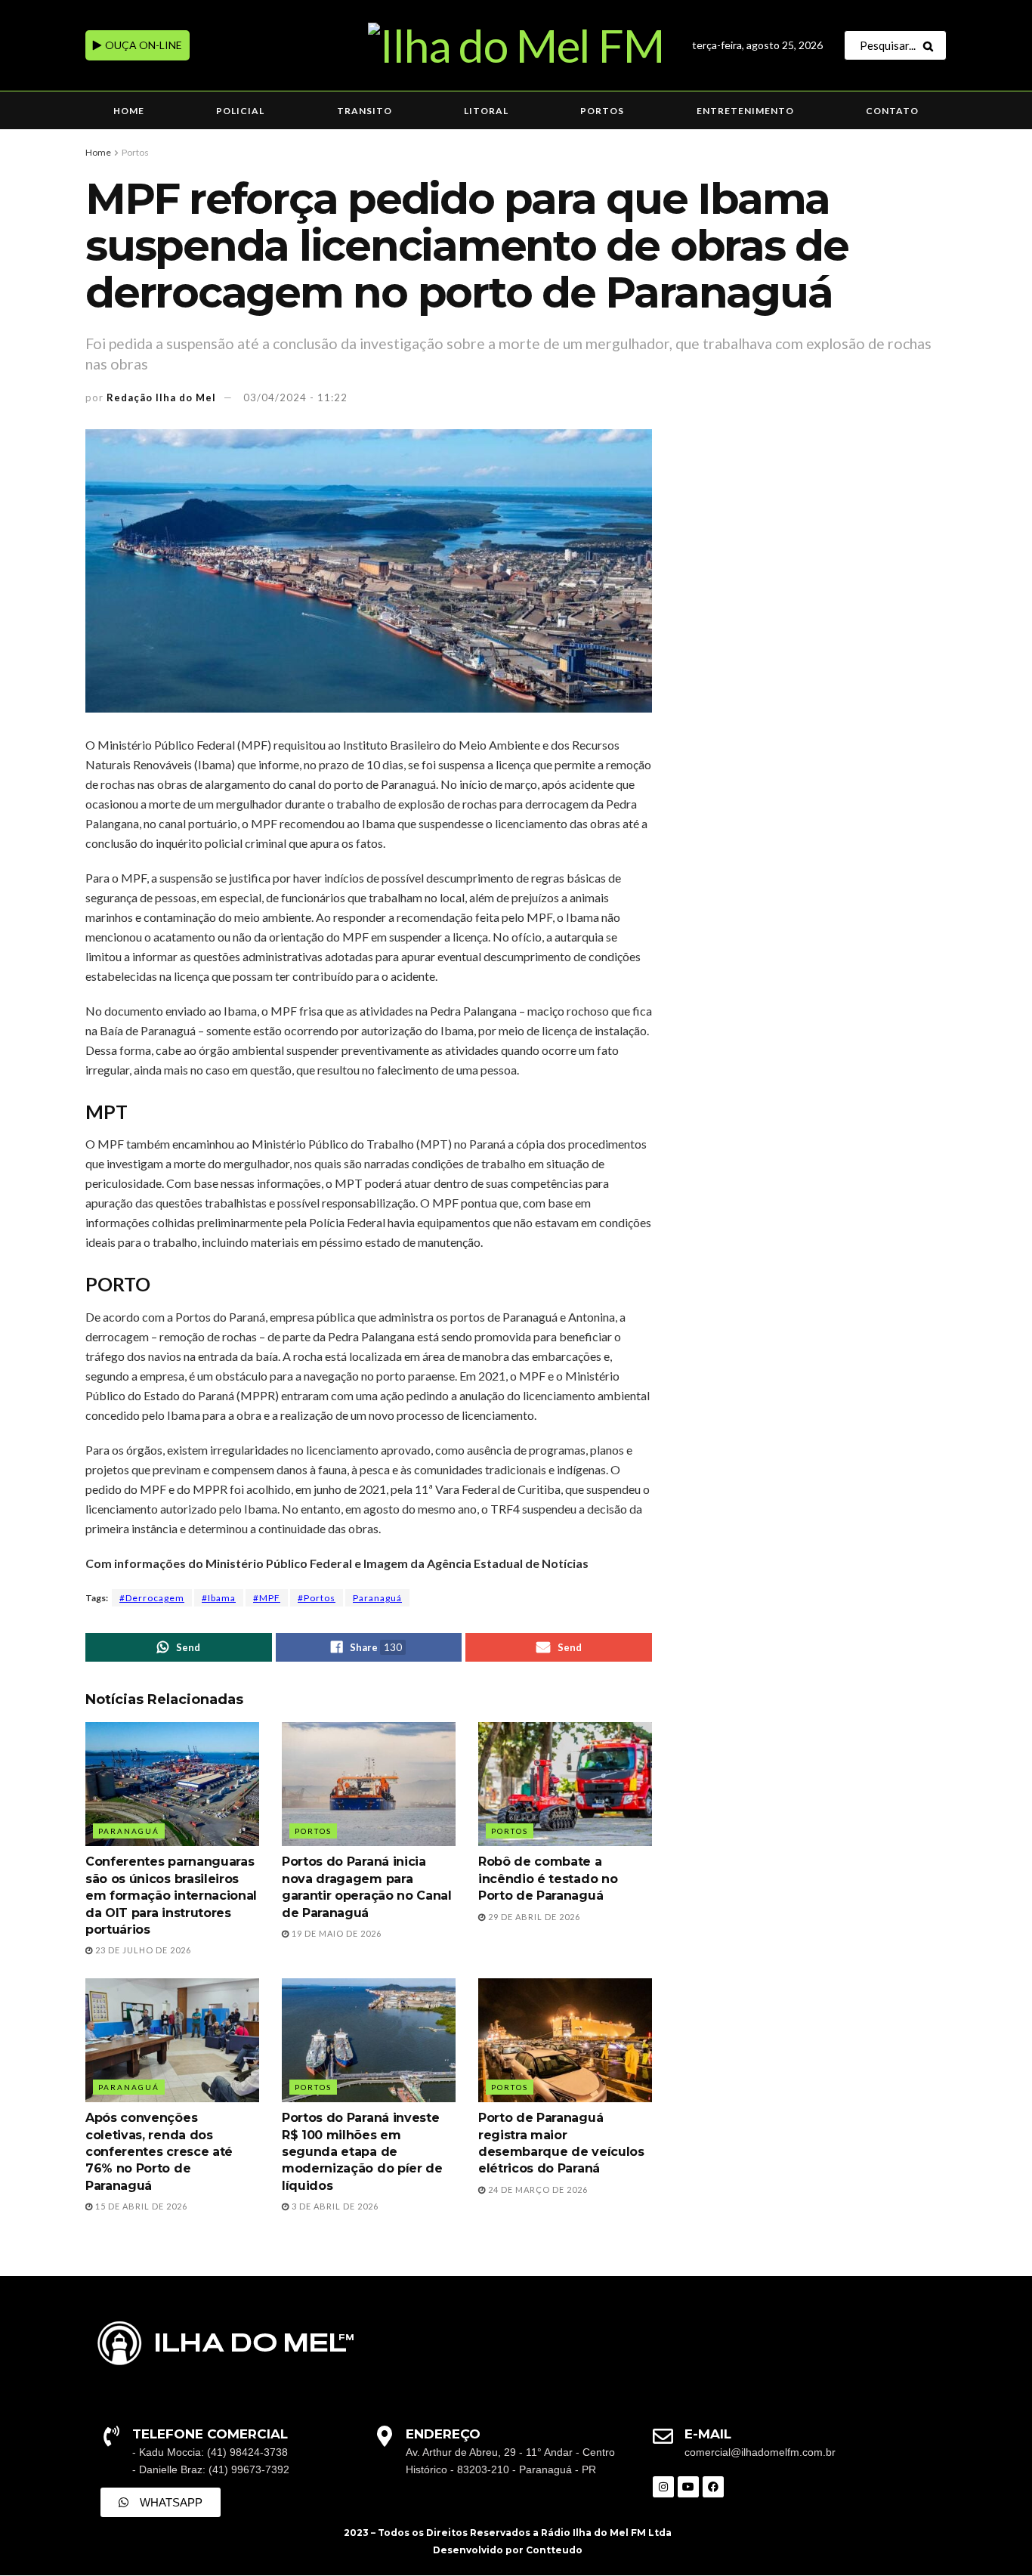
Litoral (486, 111)
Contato (892, 111)
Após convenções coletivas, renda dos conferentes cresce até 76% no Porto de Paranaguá (159, 2152)
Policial (240, 111)
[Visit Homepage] (516, 45)
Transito (365, 111)
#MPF (267, 1598)
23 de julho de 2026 (142, 1950)
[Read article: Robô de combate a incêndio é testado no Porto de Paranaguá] (565, 1784)
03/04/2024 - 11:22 (295, 397)
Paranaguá (377, 1598)
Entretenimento (745, 111)
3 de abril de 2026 (334, 2206)
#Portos (317, 1598)
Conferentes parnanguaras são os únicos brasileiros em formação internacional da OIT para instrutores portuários (171, 1896)
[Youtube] (688, 2487)
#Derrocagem (152, 1598)
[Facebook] (713, 2487)
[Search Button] (931, 45)
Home (129, 111)
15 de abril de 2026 (140, 2206)
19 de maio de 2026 (335, 1933)
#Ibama (219, 1598)
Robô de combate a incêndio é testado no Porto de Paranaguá (548, 1879)
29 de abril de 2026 (533, 1917)
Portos (602, 111)
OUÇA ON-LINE (142, 45)
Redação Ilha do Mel (161, 397)
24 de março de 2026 (537, 2189)
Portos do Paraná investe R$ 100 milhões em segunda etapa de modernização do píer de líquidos (362, 2152)
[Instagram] (663, 2487)
